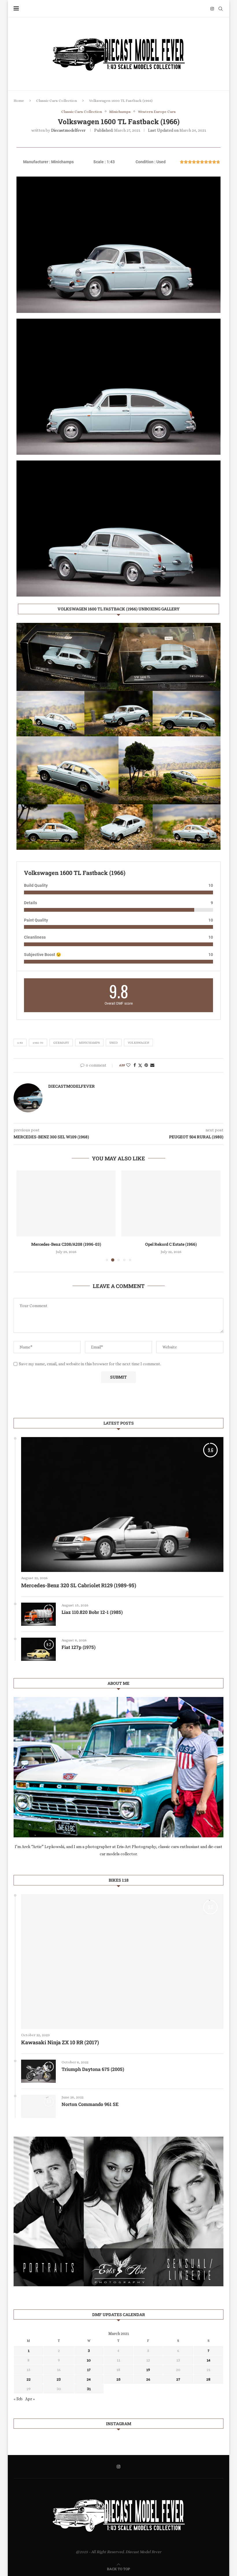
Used (114, 1043)
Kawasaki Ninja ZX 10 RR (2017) (60, 2042)
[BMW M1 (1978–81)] (66, 1204)
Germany (61, 1043)
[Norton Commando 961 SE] (38, 2106)
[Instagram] (212, 9)
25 (118, 2379)
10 (89, 2360)
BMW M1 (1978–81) (66, 1244)
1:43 (20, 1043)
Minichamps (89, 1043)
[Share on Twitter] (140, 1065)
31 (89, 2389)
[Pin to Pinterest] (146, 1065)
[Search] (221, 9)
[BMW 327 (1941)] (171, 1204)
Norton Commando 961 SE (90, 2104)
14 (209, 2360)
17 (89, 2370)
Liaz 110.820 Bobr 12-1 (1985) (92, 1612)
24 (89, 2379)
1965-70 (38, 1043)
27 (178, 2379)
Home (19, 101)
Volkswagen (138, 1043)
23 (59, 2379)
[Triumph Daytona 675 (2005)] (38, 2071)
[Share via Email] (152, 1065)
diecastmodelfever (68, 130)
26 (148, 2379)
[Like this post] (128, 1065)
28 (208, 2379)
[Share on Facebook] (135, 1065)
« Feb (18, 2399)
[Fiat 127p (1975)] (38, 1649)
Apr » (30, 2399)
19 (148, 2370)
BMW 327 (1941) (171, 1244)
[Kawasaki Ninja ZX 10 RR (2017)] (122, 1962)
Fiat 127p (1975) (79, 1647)
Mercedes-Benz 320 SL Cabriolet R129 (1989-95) (79, 1585)
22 (29, 2379)
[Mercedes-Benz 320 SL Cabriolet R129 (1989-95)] (122, 1505)
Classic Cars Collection (57, 101)
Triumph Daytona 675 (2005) (93, 2069)
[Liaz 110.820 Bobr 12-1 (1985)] (38, 1614)
